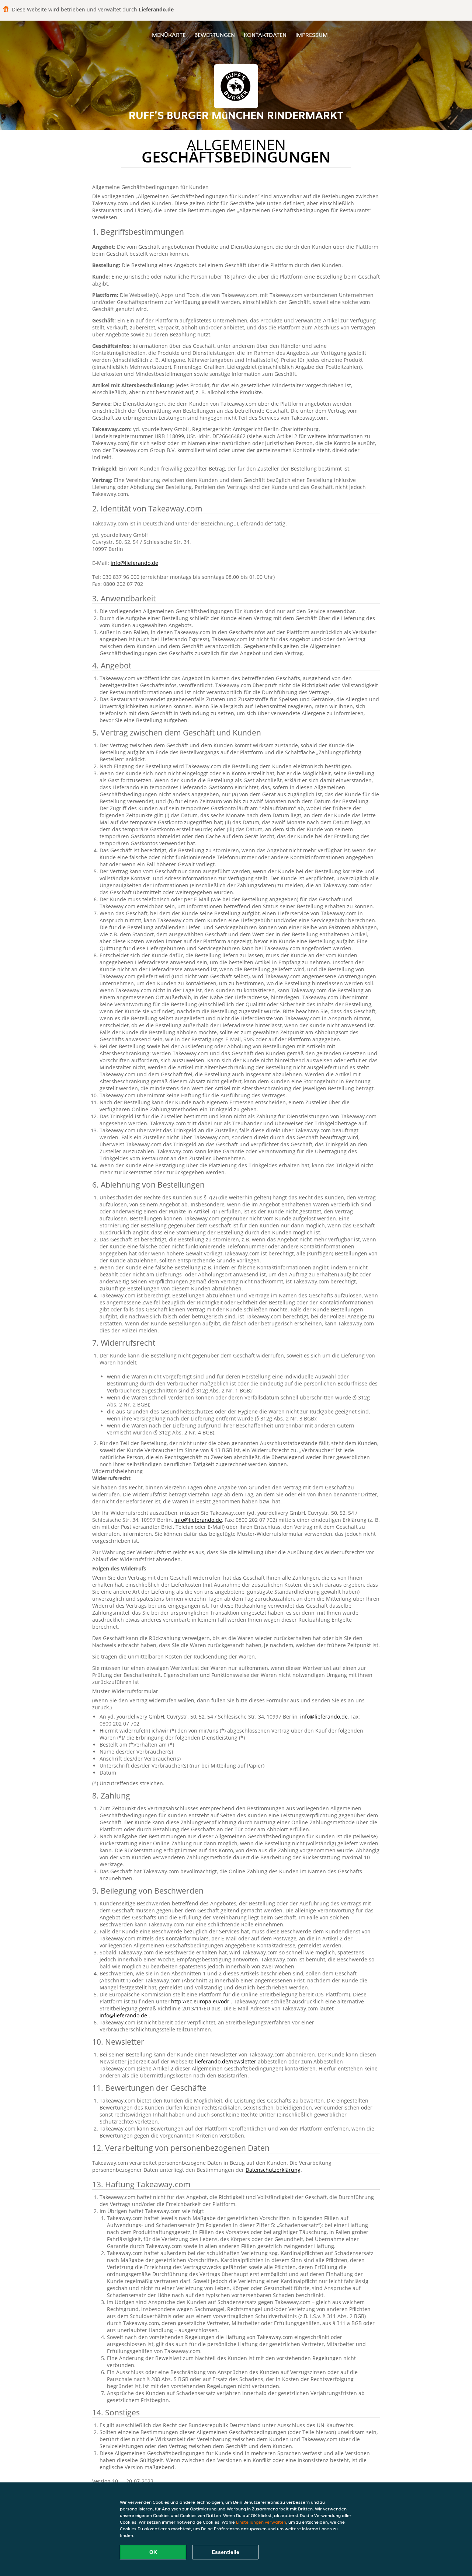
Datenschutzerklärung (273, 2170)
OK (153, 2552)
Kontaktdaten (265, 35)
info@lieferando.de (134, 563)
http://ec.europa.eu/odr (201, 2001)
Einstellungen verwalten (261, 2522)
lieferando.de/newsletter (226, 2061)
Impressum (312, 35)
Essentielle (225, 2552)
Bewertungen (215, 35)
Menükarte (169, 35)
